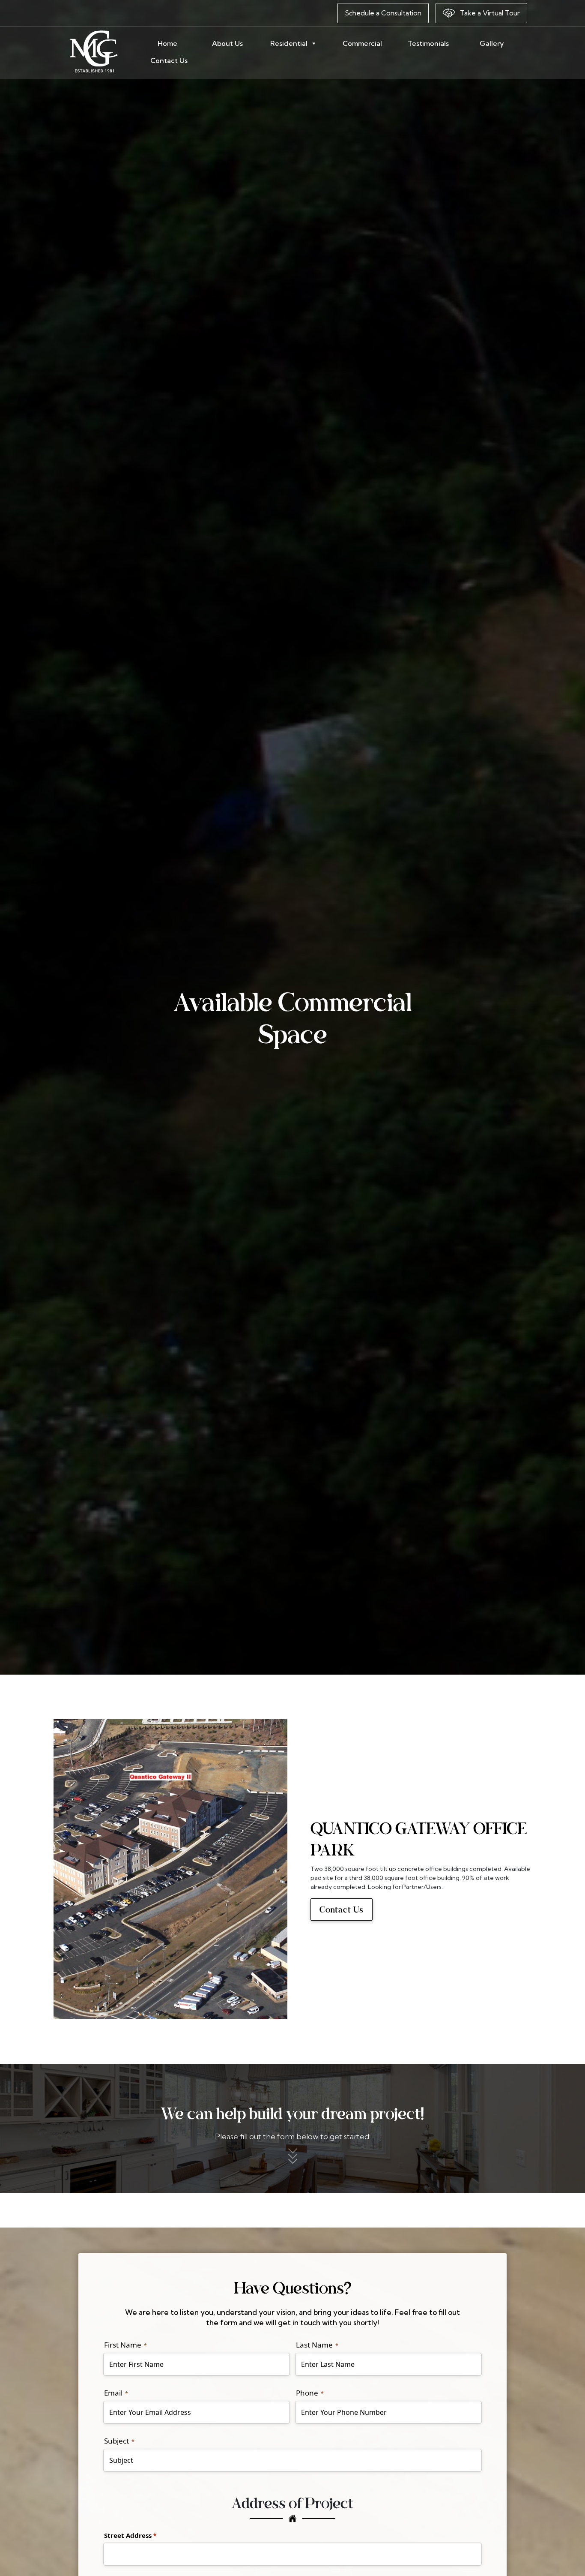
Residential (289, 43)
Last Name (317, 2345)
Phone (310, 2393)
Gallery (492, 43)
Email (116, 2393)
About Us (227, 43)
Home (167, 43)
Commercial (362, 43)
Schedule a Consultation (383, 13)
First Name (125, 2345)
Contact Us (169, 60)
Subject (119, 2441)
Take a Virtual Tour (489, 13)
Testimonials (428, 43)
